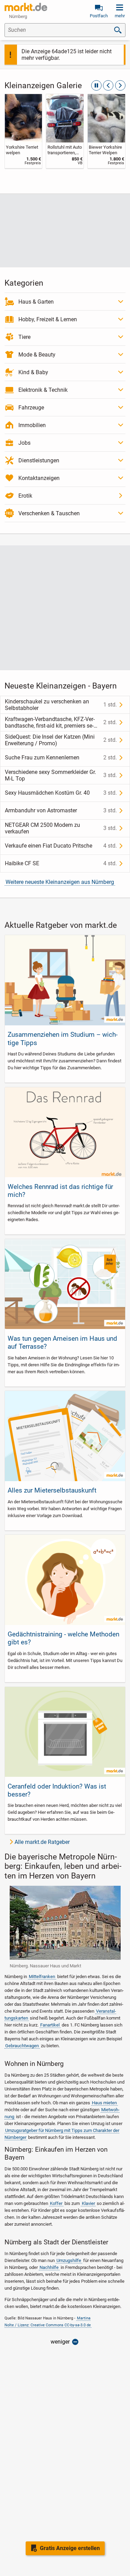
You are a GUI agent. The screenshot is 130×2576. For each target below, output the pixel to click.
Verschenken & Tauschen (49, 513)
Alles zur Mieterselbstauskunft (52, 1490)
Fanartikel (50, 2025)
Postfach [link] (99, 16)
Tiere (24, 337)
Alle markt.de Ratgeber (42, 1842)
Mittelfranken (42, 1977)
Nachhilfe (49, 2267)
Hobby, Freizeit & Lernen (48, 319)
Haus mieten (104, 2103)
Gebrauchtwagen (22, 2046)
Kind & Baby (33, 372)
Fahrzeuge (31, 408)
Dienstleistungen (39, 460)
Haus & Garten (36, 302)
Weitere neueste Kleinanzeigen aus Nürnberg (60, 882)
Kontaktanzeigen (39, 478)
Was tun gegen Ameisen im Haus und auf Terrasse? (62, 1342)
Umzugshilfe (69, 2260)
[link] (24, 131)
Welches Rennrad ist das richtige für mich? (60, 1191)
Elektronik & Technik (43, 390)
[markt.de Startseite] (26, 7)
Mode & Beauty (37, 355)
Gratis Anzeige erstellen (70, 2548)
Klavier (88, 2203)
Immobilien (32, 425)
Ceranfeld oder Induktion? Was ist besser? (57, 1790)
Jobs (24, 443)
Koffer (56, 2203)
